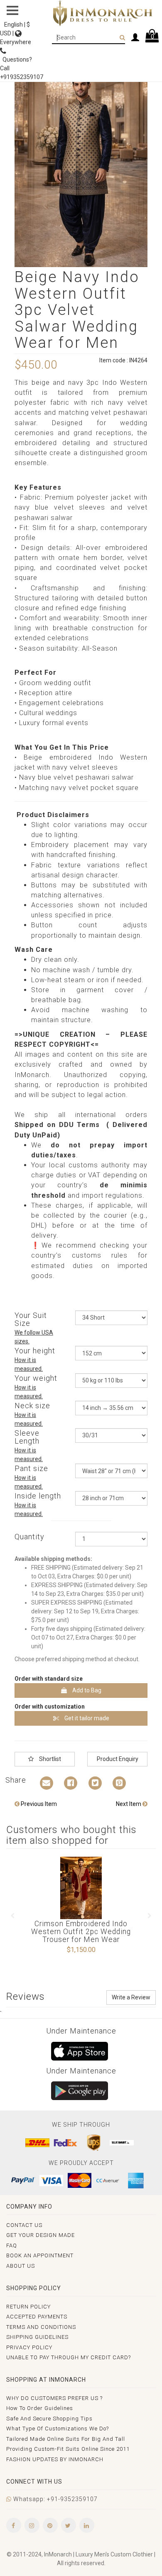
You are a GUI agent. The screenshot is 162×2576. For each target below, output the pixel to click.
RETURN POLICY (28, 2307)
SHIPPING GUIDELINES (37, 2337)
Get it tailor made (86, 1718)
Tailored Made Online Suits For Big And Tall (66, 2439)
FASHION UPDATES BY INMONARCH (55, 2459)
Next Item (129, 1804)
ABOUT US (21, 2266)
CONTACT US (24, 2225)
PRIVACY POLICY (29, 2347)
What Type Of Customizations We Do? (58, 2429)
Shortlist (49, 1759)
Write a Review (131, 1997)
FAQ (12, 2245)
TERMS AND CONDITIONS (41, 2327)
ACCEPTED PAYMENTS (37, 2317)
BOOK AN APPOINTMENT (40, 2255)
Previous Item (38, 1804)
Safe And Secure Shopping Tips (49, 2419)
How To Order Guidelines (40, 2408)
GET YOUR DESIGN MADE (40, 2235)
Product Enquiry (118, 1759)
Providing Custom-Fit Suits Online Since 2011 (68, 2449)
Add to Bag (86, 1690)
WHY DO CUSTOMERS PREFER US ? (54, 2398)
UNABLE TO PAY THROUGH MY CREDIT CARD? (69, 2357)
